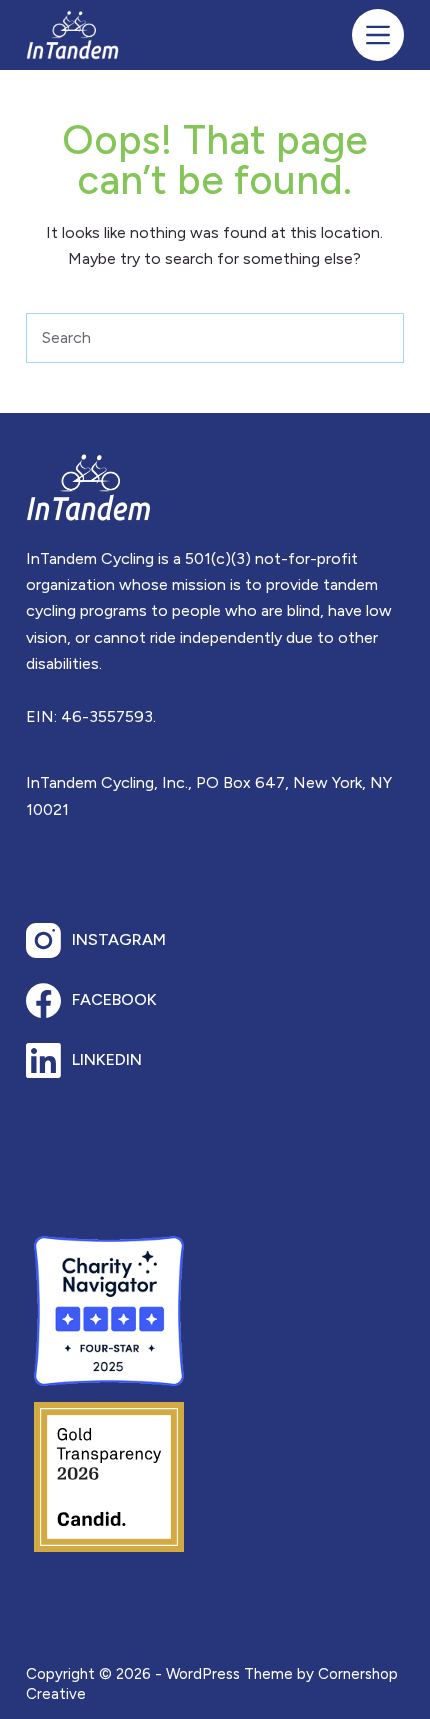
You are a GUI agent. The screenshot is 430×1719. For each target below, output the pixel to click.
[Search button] (379, 338)
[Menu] (378, 35)
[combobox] (191, 338)
